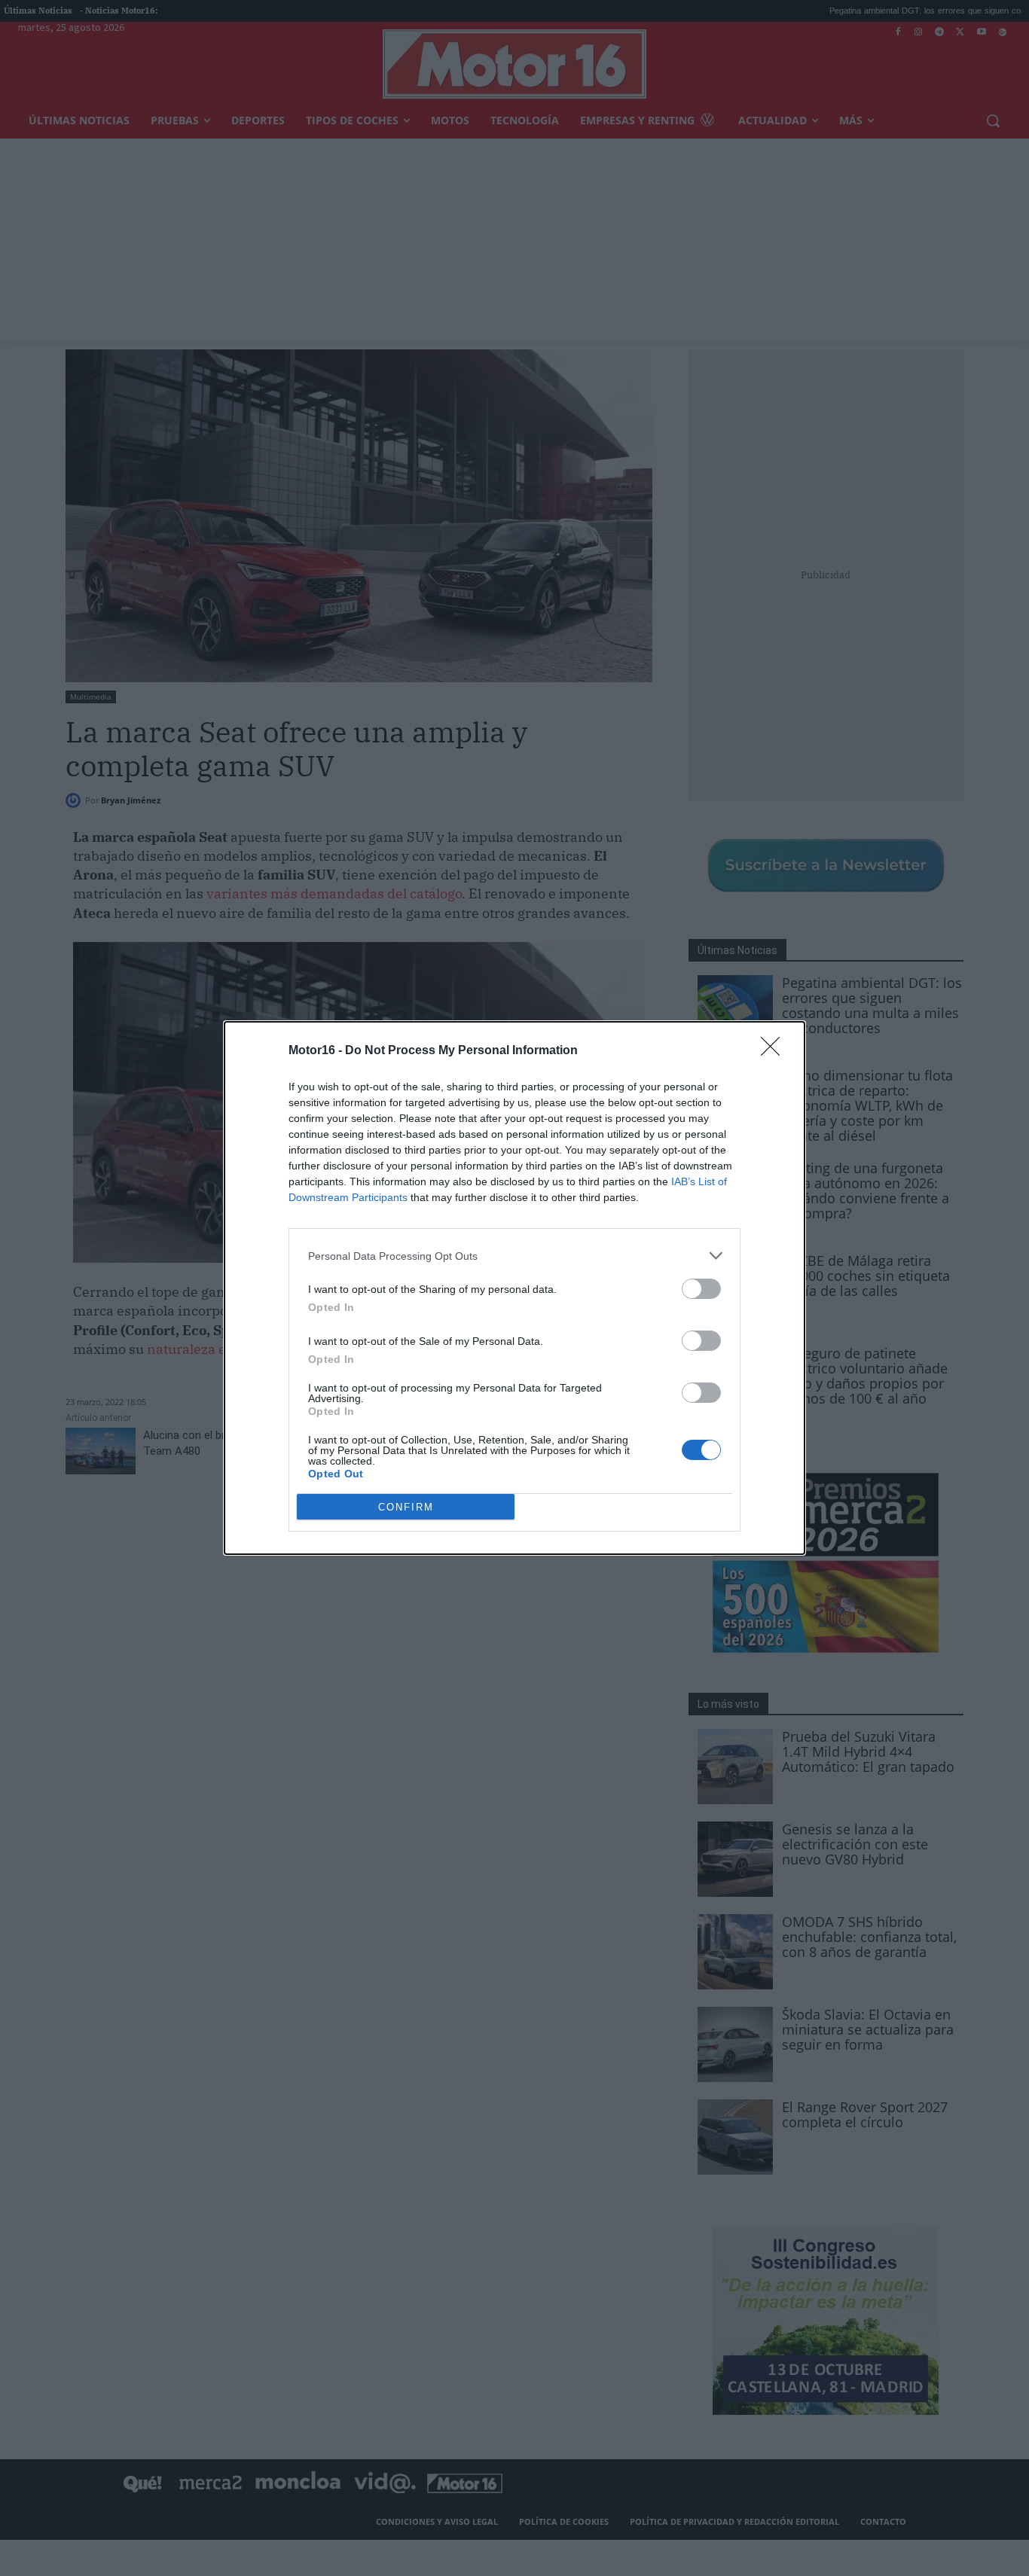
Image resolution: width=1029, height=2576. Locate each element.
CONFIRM (406, 1507)
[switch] (701, 1289)
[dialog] (514, 1288)
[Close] (775, 1051)
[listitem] (514, 1256)
